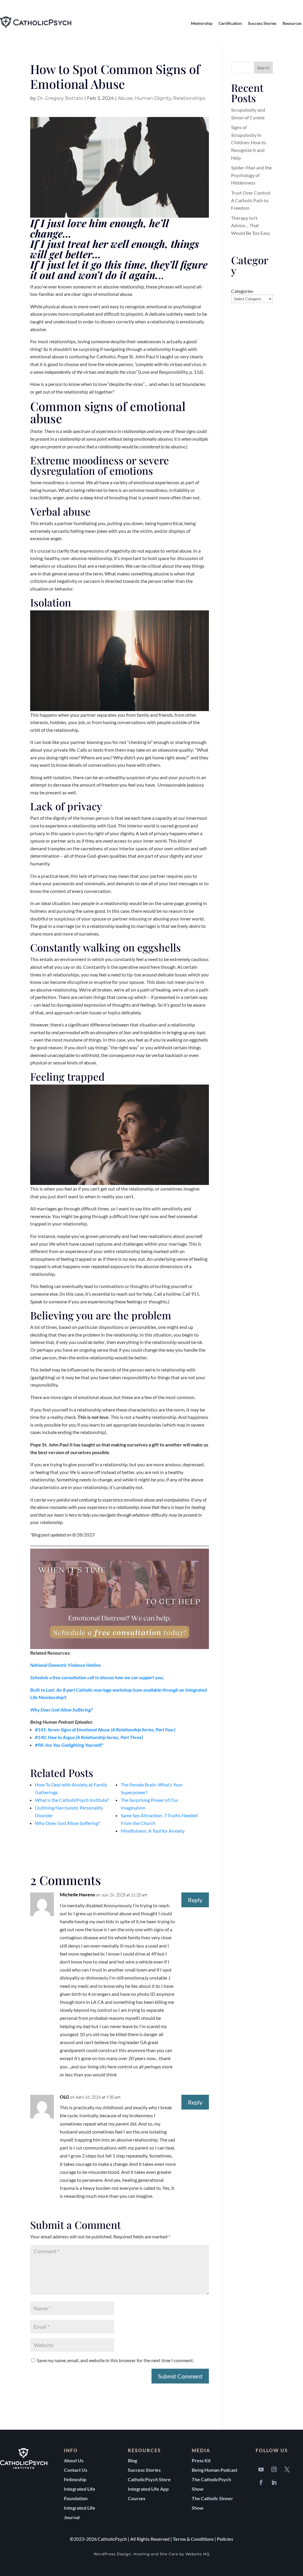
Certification (230, 23)
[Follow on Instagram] (274, 2469)
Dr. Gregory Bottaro (60, 98)
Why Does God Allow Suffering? (61, 1710)
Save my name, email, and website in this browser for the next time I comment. (115, 2360)
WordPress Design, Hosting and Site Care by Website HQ (151, 2554)
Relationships (189, 98)
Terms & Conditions (193, 2539)
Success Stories (262, 23)
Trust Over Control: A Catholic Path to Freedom (251, 200)
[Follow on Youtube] (261, 2469)
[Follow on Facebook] (261, 2482)
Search (263, 68)
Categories (242, 291)
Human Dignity (153, 98)
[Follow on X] (287, 2469)
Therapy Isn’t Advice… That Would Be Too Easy (250, 225)
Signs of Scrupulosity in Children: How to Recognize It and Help (249, 142)
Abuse (125, 98)
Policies (225, 2539)
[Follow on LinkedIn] (274, 2482)
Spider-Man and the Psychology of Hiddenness (251, 175)
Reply (195, 1900)
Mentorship (202, 23)
